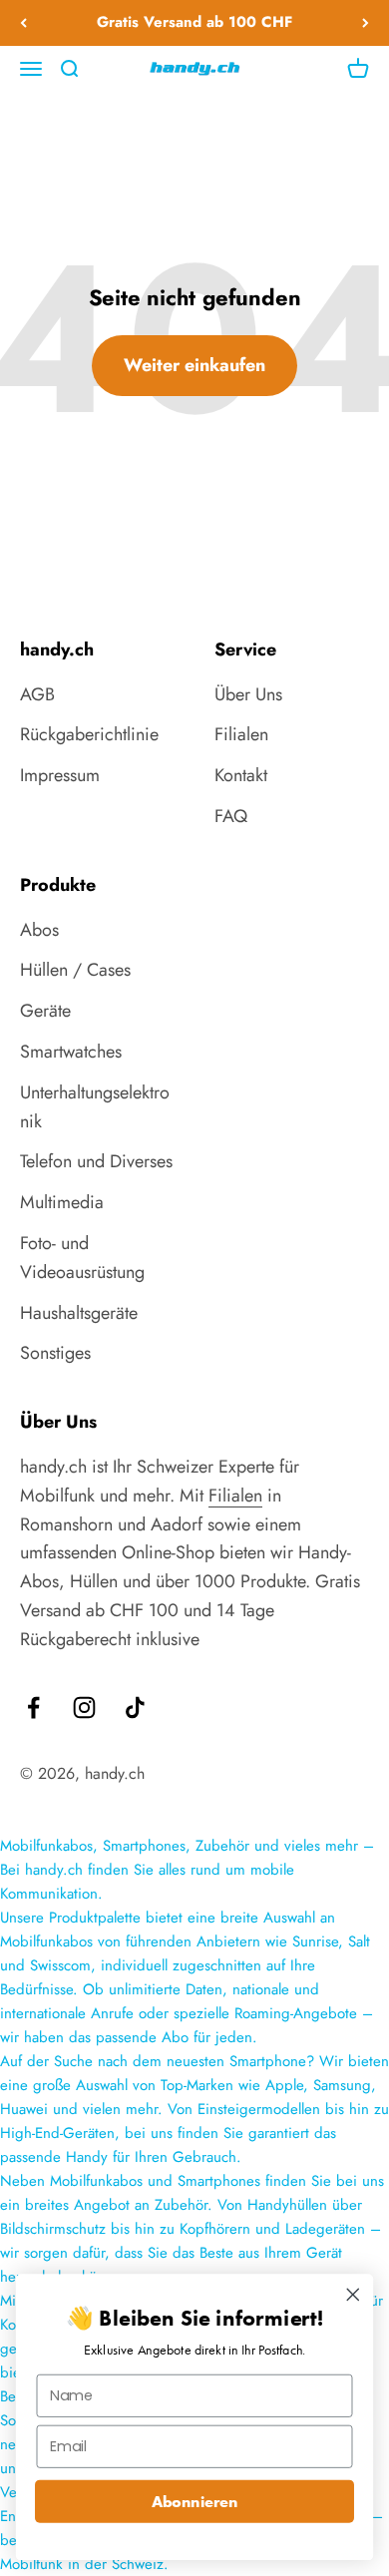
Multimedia (62, 1202)
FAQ (231, 816)
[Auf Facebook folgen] (33, 1708)
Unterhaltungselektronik (95, 1107)
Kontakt (241, 775)
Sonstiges (55, 1353)
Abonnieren (195, 2501)
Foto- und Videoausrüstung (82, 1258)
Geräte (45, 1011)
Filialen (241, 734)
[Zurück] (23, 23)
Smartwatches (71, 1052)
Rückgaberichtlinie (89, 734)
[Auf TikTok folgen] (135, 1708)
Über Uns (248, 694)
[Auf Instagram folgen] (84, 1708)
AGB (37, 694)
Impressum (60, 775)
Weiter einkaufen (194, 365)
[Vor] (366, 23)
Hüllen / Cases (75, 970)
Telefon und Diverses (96, 1161)
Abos (39, 930)
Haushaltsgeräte (79, 1313)
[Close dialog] (353, 2295)
